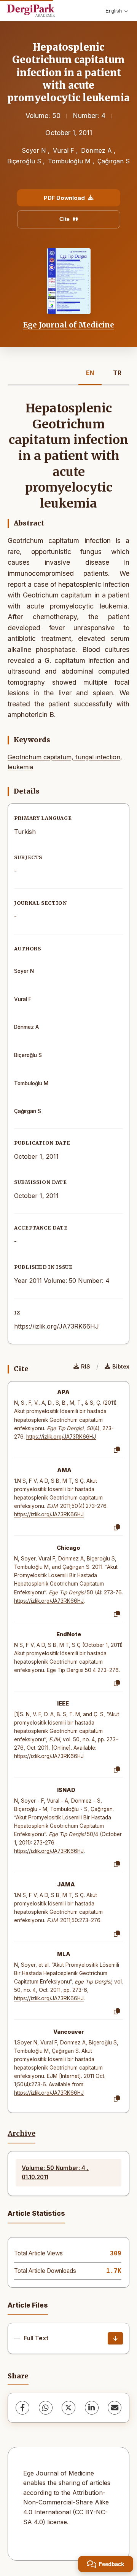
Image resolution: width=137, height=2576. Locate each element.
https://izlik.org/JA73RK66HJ (57, 1326)
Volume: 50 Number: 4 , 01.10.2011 (55, 2173)
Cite (65, 219)
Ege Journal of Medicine (69, 325)
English (114, 11)
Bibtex (121, 1366)
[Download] (115, 2338)
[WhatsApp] (46, 2408)
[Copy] (117, 1450)
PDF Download (64, 198)
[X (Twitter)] (68, 2408)
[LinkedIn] (92, 2408)
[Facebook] (22, 2408)
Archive (22, 2134)
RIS (86, 1366)
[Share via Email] (115, 2408)
